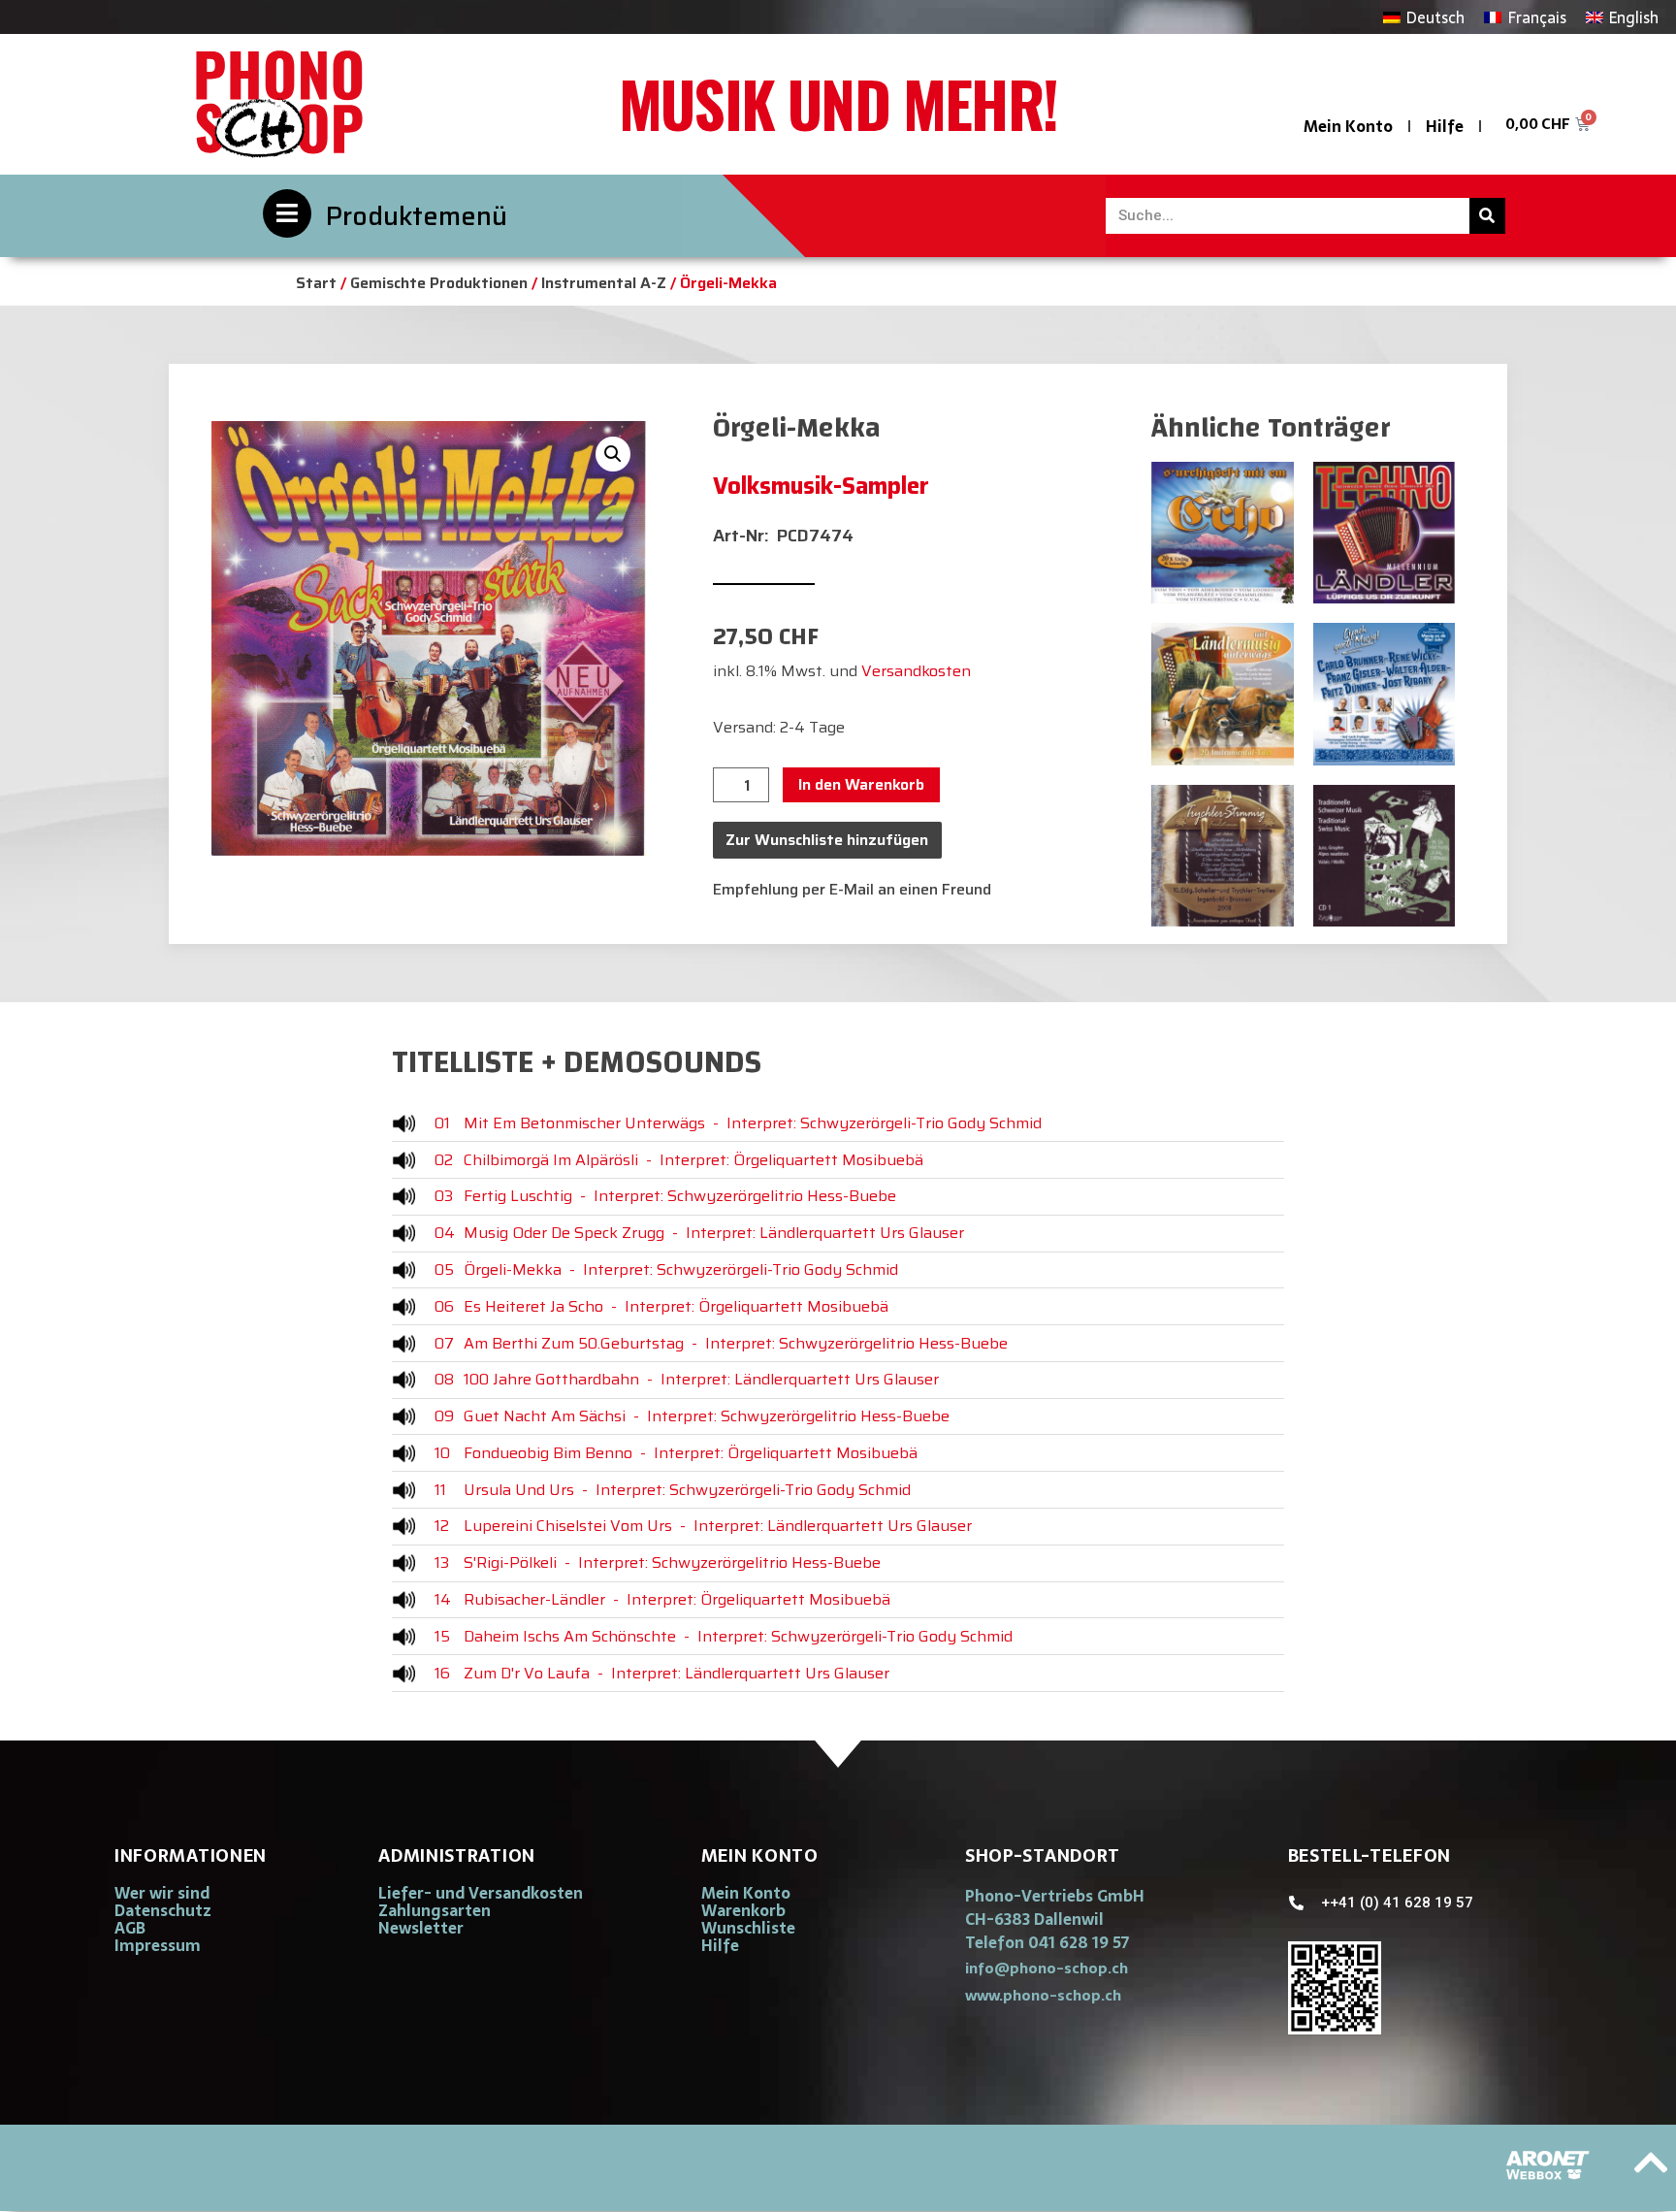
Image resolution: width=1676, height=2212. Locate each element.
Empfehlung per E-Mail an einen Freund (852, 889)
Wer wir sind (162, 1893)
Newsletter (421, 1928)
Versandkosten (916, 671)
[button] (613, 454)
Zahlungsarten (435, 1910)
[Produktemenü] (287, 213)
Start (316, 283)
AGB (130, 1928)
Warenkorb (743, 1910)
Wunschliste (748, 1928)
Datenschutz (163, 1910)
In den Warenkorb (861, 784)
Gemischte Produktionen (439, 283)
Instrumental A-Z (604, 283)
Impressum (158, 1945)
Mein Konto (1348, 126)
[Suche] (1487, 216)
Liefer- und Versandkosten (481, 1893)
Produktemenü (417, 216)
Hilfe (1445, 126)
